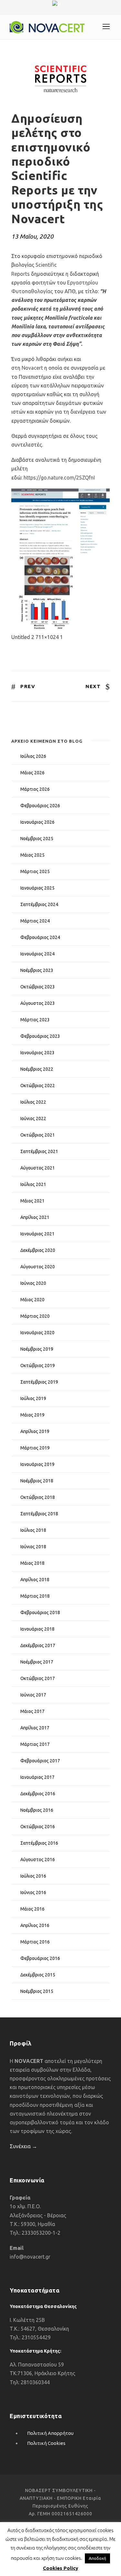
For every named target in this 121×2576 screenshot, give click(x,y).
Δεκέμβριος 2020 (38, 1250)
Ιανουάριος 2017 (37, 1777)
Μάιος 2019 (32, 1415)
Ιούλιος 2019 (33, 1398)
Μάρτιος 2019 (35, 1448)
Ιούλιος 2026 (33, 756)
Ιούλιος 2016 (33, 1876)
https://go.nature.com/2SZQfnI (59, 478)
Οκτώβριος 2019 (38, 1365)
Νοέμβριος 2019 (37, 1349)
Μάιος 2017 (32, 1711)
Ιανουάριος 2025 (37, 888)
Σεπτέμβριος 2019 (39, 1382)
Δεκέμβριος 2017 (38, 1645)
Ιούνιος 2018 (33, 1547)
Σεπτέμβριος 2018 (39, 1514)
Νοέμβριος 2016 (37, 1810)
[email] (55, 11)
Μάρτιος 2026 (35, 789)
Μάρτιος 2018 (35, 1596)
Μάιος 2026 (32, 773)
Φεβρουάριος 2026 (40, 806)
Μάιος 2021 (32, 1201)
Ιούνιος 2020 (33, 1283)
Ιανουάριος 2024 (37, 954)
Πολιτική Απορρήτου (50, 2433)
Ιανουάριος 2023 (37, 1053)
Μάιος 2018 (32, 1563)
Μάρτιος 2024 (35, 921)
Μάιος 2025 (32, 855)
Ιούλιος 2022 (33, 1102)
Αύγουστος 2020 (38, 1267)
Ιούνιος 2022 (33, 1118)
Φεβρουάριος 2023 (40, 1036)
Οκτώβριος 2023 (38, 987)
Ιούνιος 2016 (33, 1892)
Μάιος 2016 (32, 1909)
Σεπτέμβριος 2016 (39, 1843)
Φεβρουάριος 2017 (40, 1761)
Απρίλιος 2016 (35, 1925)
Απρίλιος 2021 (35, 1217)
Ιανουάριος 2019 (37, 1464)
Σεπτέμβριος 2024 (39, 904)
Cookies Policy (60, 2568)
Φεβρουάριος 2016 (40, 1958)
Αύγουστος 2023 (38, 1003)
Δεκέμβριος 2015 (38, 1975)
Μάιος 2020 (32, 1300)
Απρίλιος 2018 (35, 1580)
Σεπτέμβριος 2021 (39, 1151)
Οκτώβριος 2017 (38, 1678)
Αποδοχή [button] (97, 2558)
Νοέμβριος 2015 (37, 1991)
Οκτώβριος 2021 (38, 1135)
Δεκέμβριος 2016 (38, 1794)
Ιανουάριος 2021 (37, 1234)
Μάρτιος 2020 (35, 1316)
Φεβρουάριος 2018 (40, 1613)
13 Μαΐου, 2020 (32, 236)
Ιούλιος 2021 (33, 1184)
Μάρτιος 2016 (35, 1942)
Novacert (32, 368)
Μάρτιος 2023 (35, 1020)
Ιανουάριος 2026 (37, 822)
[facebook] (66, 11)
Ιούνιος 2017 (33, 1695)
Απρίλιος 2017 (35, 1728)
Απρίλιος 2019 (35, 1431)
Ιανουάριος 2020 (37, 1333)
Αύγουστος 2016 (38, 1860)
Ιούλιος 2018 (33, 1530)
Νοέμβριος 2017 (37, 1662)
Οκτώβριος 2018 (38, 1497)
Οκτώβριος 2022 (38, 1086)
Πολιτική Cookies (46, 2443)
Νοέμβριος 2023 (37, 970)
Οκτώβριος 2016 (38, 1827)
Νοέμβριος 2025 (37, 839)
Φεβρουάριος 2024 (40, 937)
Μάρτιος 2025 (35, 871)
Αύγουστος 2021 (38, 1168)
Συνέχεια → (23, 2146)
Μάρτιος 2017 (35, 1744)
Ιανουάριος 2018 (37, 1629)
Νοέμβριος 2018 (37, 1481)
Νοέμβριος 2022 (37, 1069)
